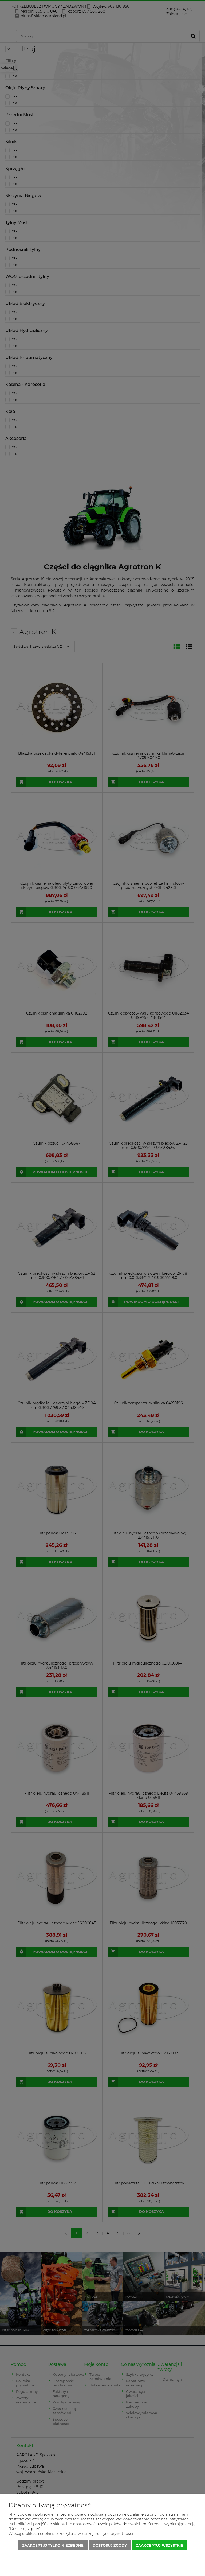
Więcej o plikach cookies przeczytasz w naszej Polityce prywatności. (71, 2534)
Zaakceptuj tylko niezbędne (53, 2545)
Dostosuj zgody (110, 2545)
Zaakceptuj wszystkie (159, 2545)
